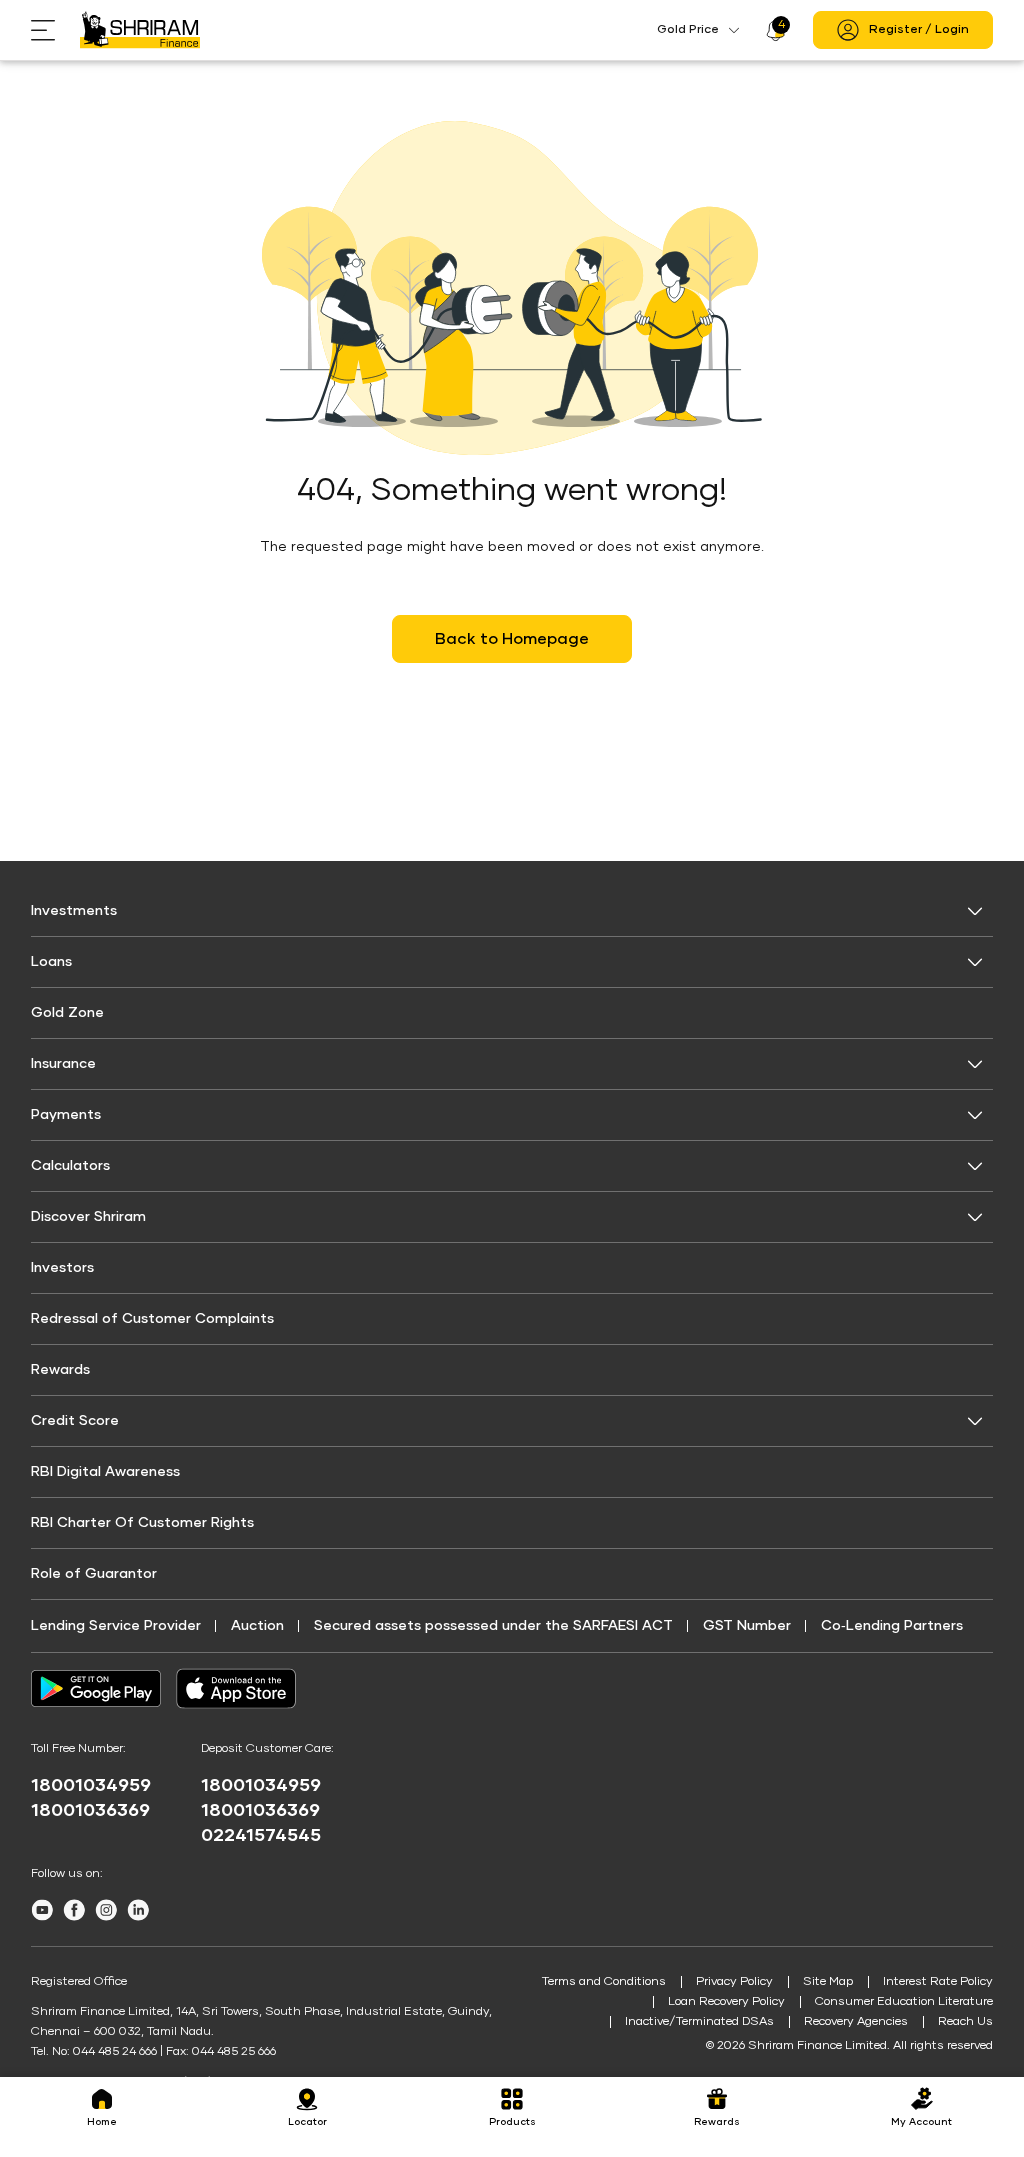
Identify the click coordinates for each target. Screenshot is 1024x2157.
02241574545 (261, 1836)
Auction (257, 1626)
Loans (51, 962)
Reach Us (965, 2022)
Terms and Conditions (604, 1982)
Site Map (828, 1982)
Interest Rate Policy (938, 1982)
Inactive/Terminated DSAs (699, 2022)
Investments (74, 911)
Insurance (63, 1064)
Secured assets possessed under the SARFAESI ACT (493, 1626)
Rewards (60, 1370)
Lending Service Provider (116, 1626)
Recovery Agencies (856, 2022)
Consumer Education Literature (904, 2002)
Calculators (70, 1166)
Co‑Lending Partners (892, 1626)
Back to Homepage (512, 639)
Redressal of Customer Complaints (152, 1319)
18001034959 (91, 1786)
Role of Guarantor (94, 1574)
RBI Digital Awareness (105, 1472)
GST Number (747, 1626)
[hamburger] (55, 30)
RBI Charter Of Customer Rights (142, 1523)
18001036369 (90, 1811)
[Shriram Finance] (140, 30)
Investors (62, 1268)
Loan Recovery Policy (726, 2002)
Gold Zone (67, 1013)
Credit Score (75, 1421)
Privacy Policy (734, 1982)
